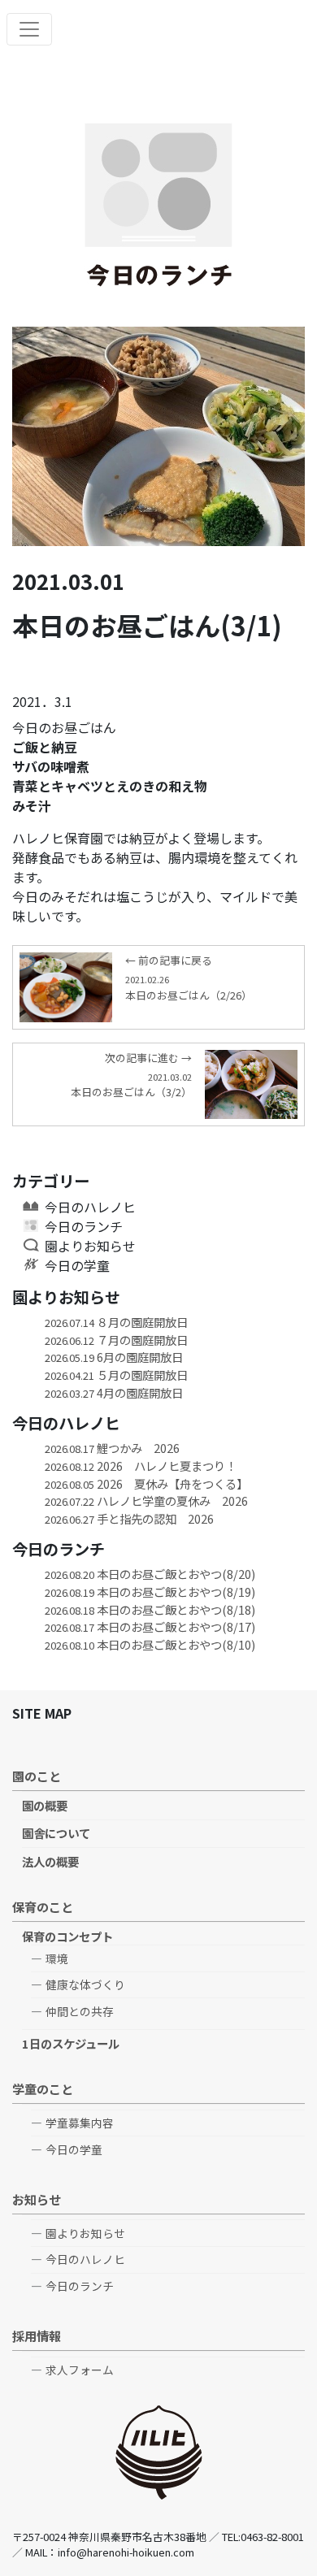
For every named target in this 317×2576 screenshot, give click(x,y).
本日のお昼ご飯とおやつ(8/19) (150, 1592)
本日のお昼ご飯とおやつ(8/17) (150, 1626)
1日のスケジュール (71, 2043)
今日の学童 (77, 1265)
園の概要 (45, 1805)
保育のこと (43, 1906)
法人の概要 (50, 1861)
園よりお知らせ (90, 1246)
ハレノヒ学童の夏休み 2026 (146, 1500)
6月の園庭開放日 (114, 1357)
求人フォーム (80, 2370)
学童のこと (43, 2088)
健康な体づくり (85, 1984)
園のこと (37, 1776)
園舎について (56, 1833)
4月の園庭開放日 (114, 1392)
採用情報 (37, 2335)
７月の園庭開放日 (116, 1340)
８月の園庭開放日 (116, 1322)
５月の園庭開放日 (116, 1375)
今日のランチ (84, 1226)
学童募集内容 (80, 2123)
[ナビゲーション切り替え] (29, 29)
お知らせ (37, 2199)
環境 (57, 1958)
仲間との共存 (80, 2011)
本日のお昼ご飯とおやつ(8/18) (150, 1609)
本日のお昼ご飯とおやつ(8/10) (150, 1644)
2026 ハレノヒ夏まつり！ (141, 1466)
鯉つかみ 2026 (112, 1448)
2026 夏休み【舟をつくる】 (146, 1483)
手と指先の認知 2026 (129, 1518)
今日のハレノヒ (90, 1207)
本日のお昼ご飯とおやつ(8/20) (150, 1574)
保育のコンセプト (67, 1936)
